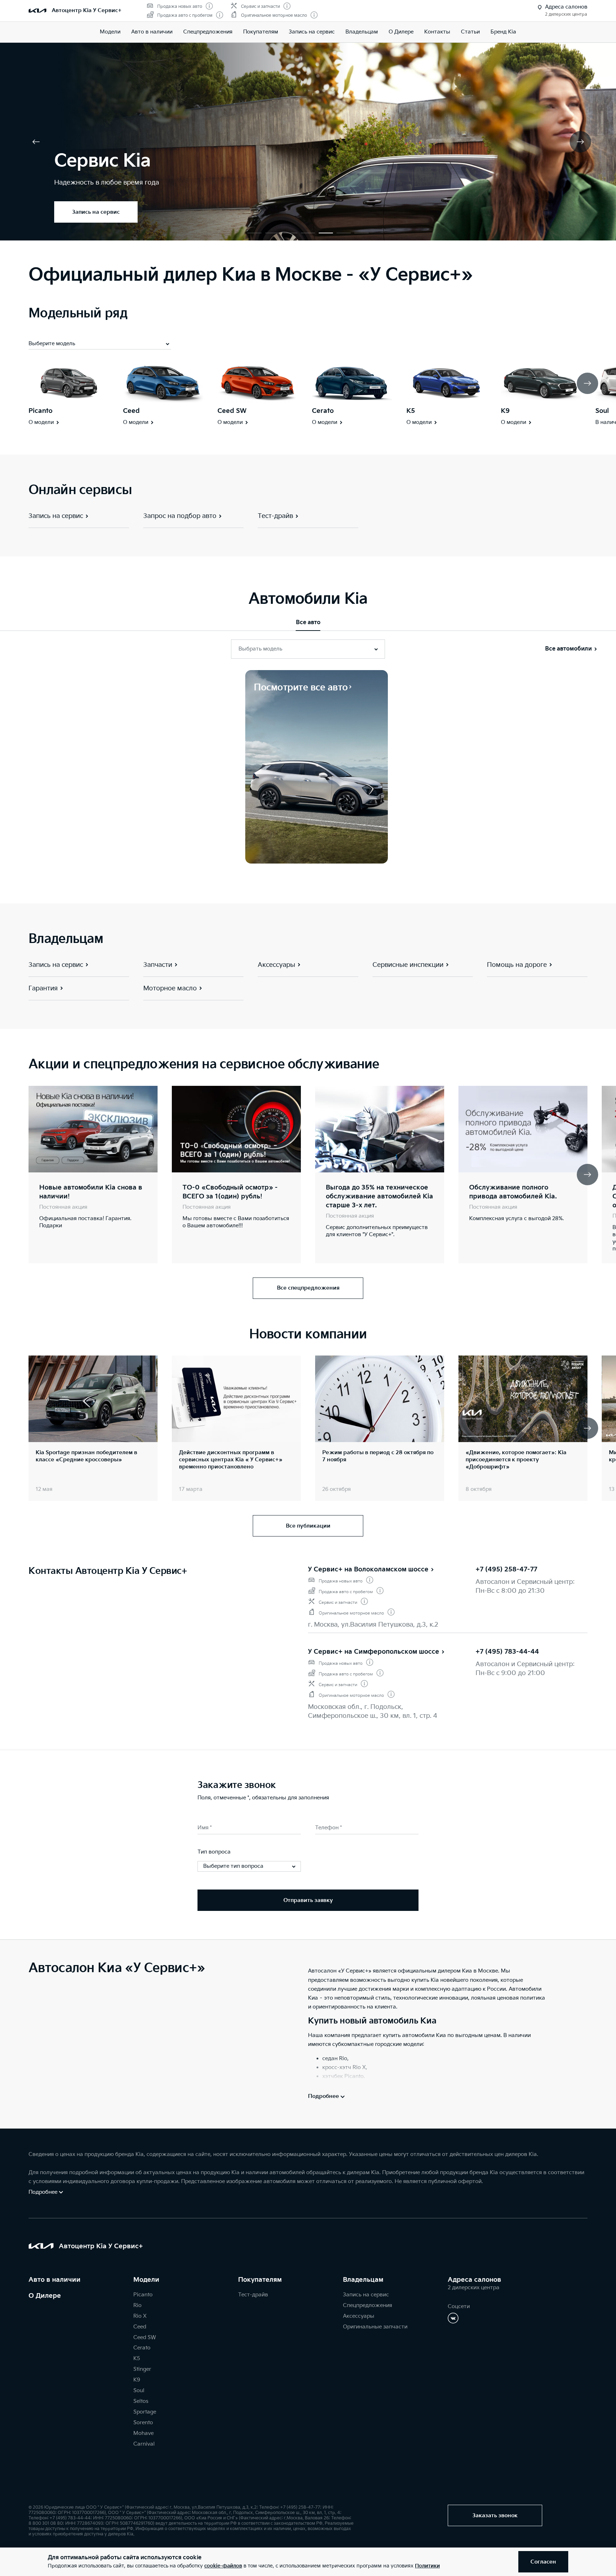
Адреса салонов (474, 2280)
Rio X (140, 2316)
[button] (255, 233)
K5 (411, 411)
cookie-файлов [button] (223, 2566)
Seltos (141, 2401)
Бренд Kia (503, 32)
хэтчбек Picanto (343, 2076)
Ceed (131, 411)
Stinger (142, 2369)
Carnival (144, 2444)
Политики (427, 2566)
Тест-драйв (253, 2295)
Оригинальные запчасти (375, 2327)
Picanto (40, 411)
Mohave (143, 2433)
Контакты (437, 32)
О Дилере (45, 2296)
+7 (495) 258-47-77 (506, 1569)
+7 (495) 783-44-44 (507, 1652)
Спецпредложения (368, 2305)
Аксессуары (359, 2316)
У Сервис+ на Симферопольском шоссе (374, 1652)
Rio (137, 2305)
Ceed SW (232, 411)
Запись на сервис (312, 32)
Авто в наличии (152, 32)
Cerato (323, 411)
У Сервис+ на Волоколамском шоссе (368, 1569)
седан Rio (335, 2059)
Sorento (143, 2423)
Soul (602, 411)
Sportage (145, 2412)
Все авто (308, 623)
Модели (110, 32)
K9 (505, 411)
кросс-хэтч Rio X (344, 2067)
